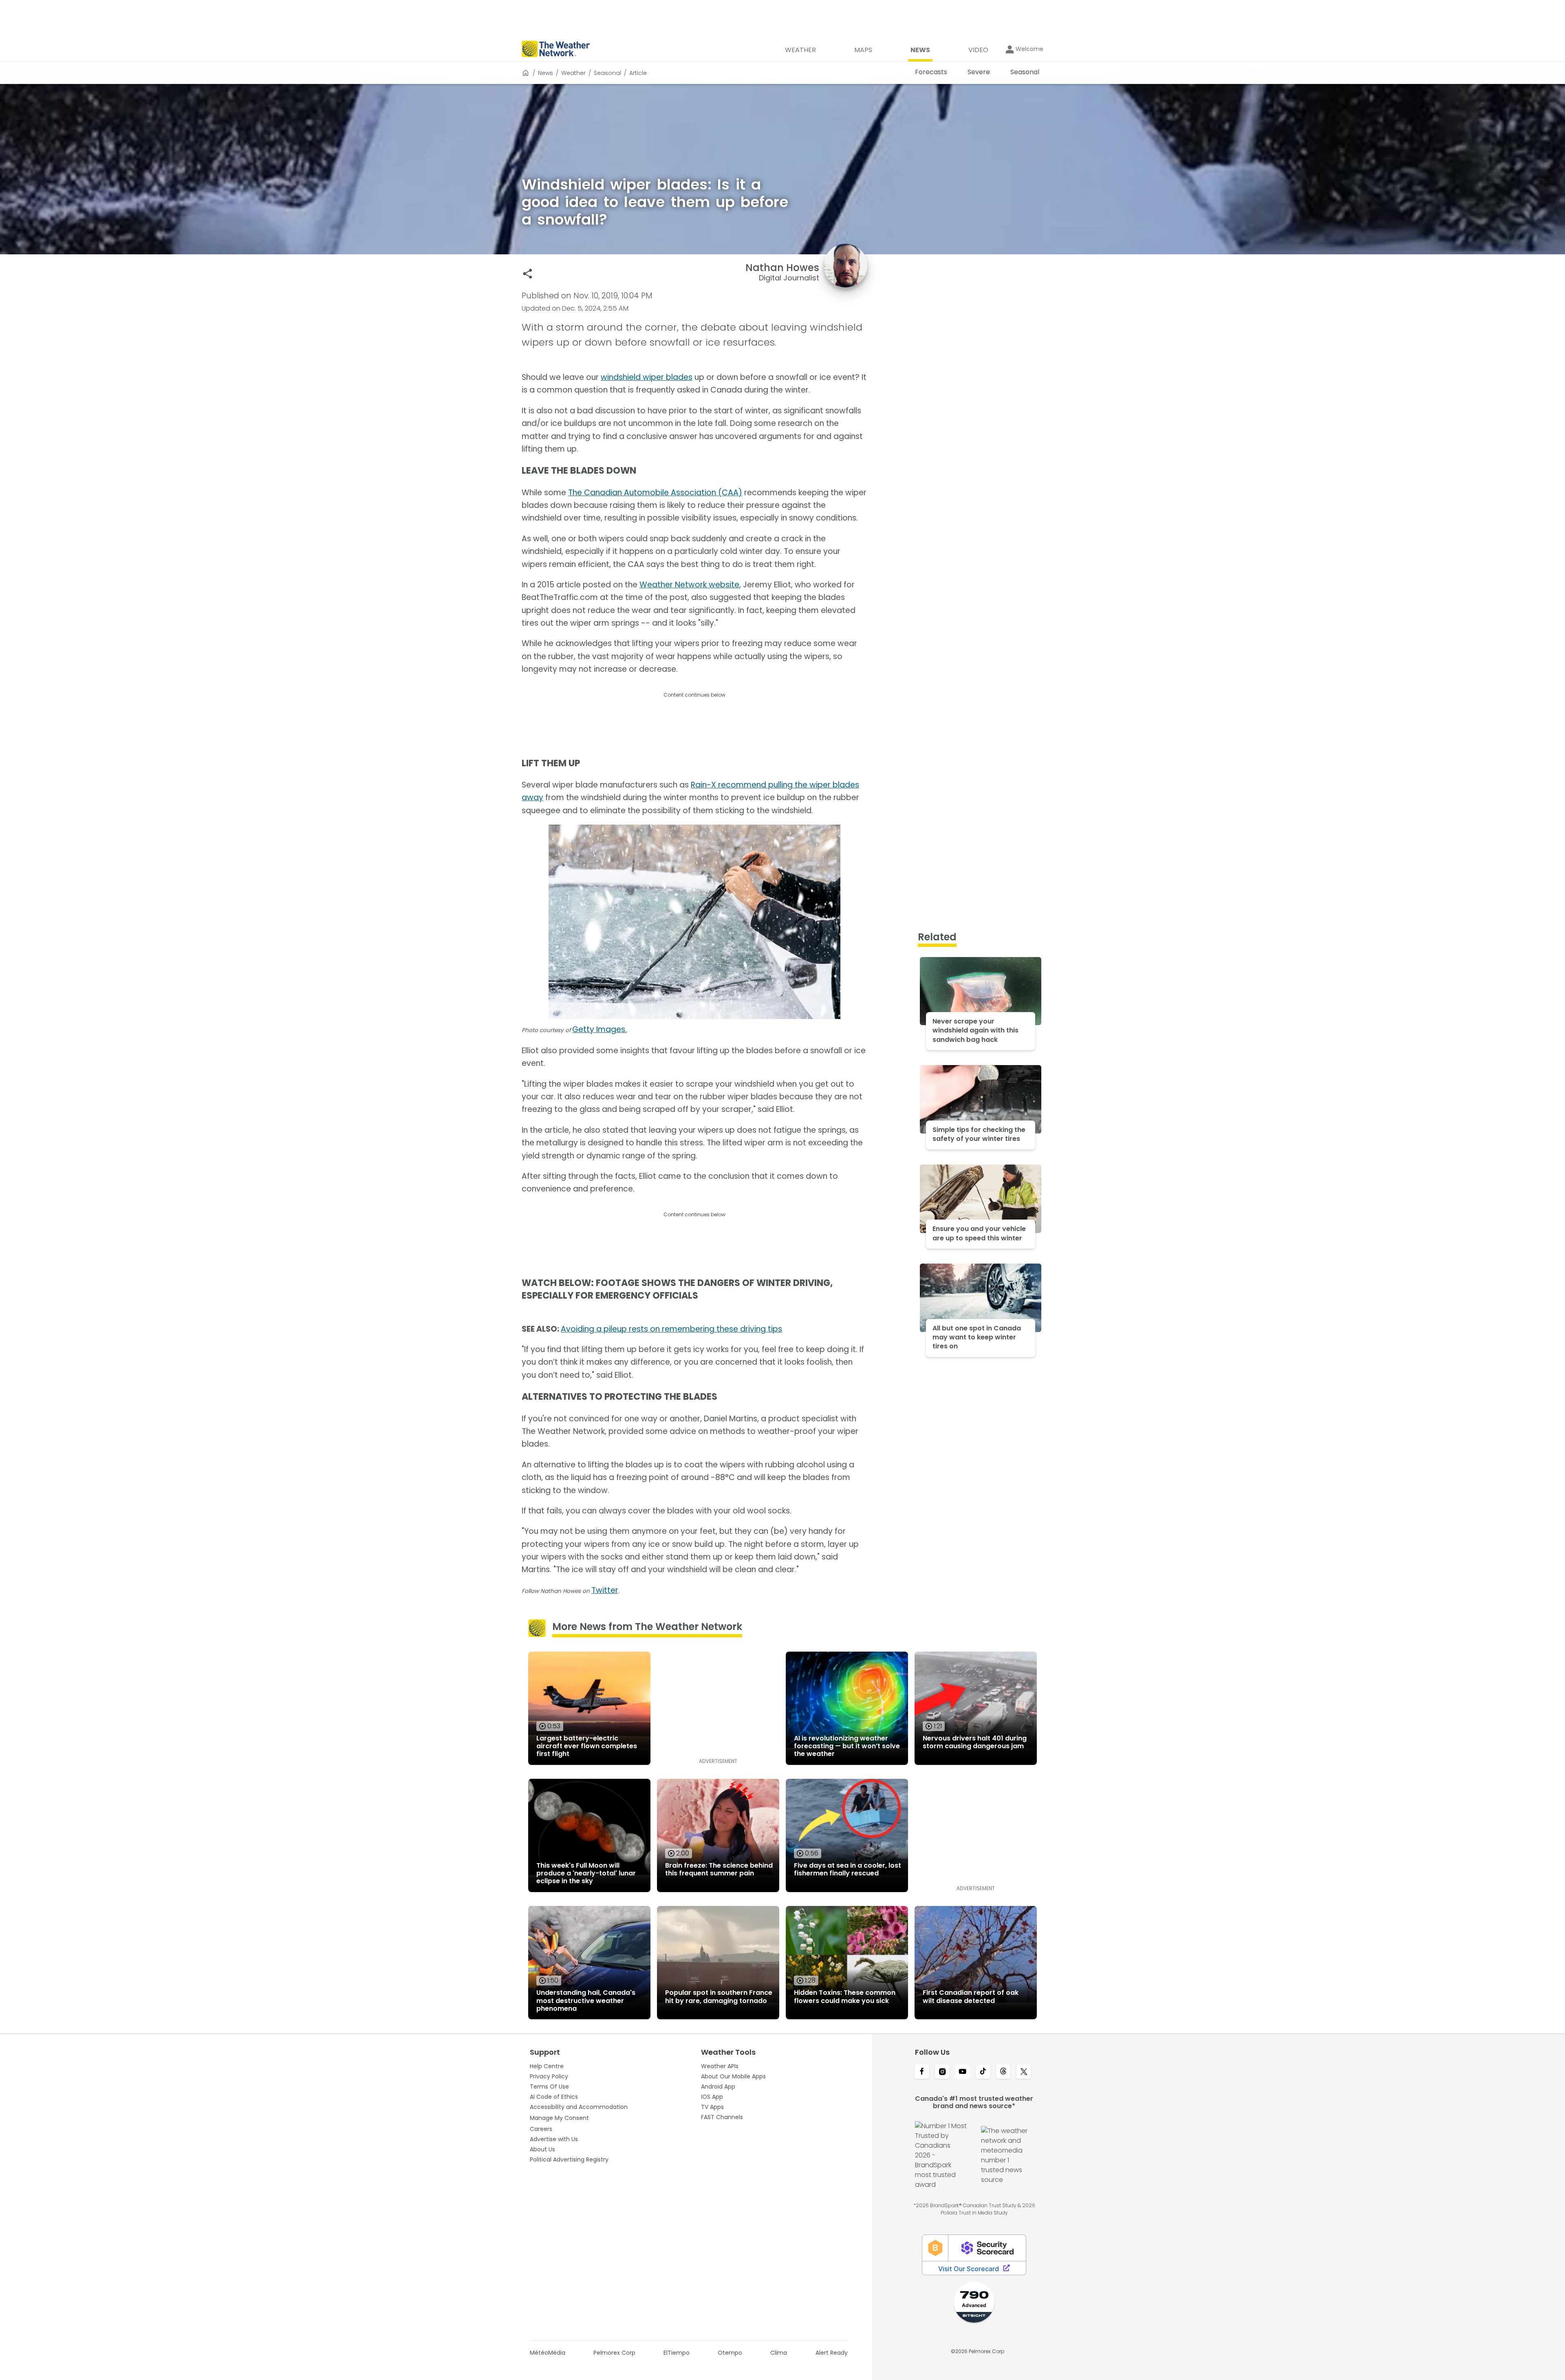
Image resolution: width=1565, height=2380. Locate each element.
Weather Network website (689, 585)
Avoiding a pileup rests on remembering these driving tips (671, 1329)
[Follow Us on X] (1024, 2072)
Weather (573, 73)
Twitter (605, 1590)
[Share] (528, 274)
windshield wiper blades (647, 377)
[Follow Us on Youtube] (963, 2072)
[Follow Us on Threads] (1003, 2072)
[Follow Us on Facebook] (922, 2072)
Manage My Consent (559, 2118)
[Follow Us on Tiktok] (983, 2072)
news (546, 73)
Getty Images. (600, 1029)
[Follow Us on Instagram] (942, 2072)
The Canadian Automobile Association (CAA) (655, 493)
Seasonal (607, 73)
